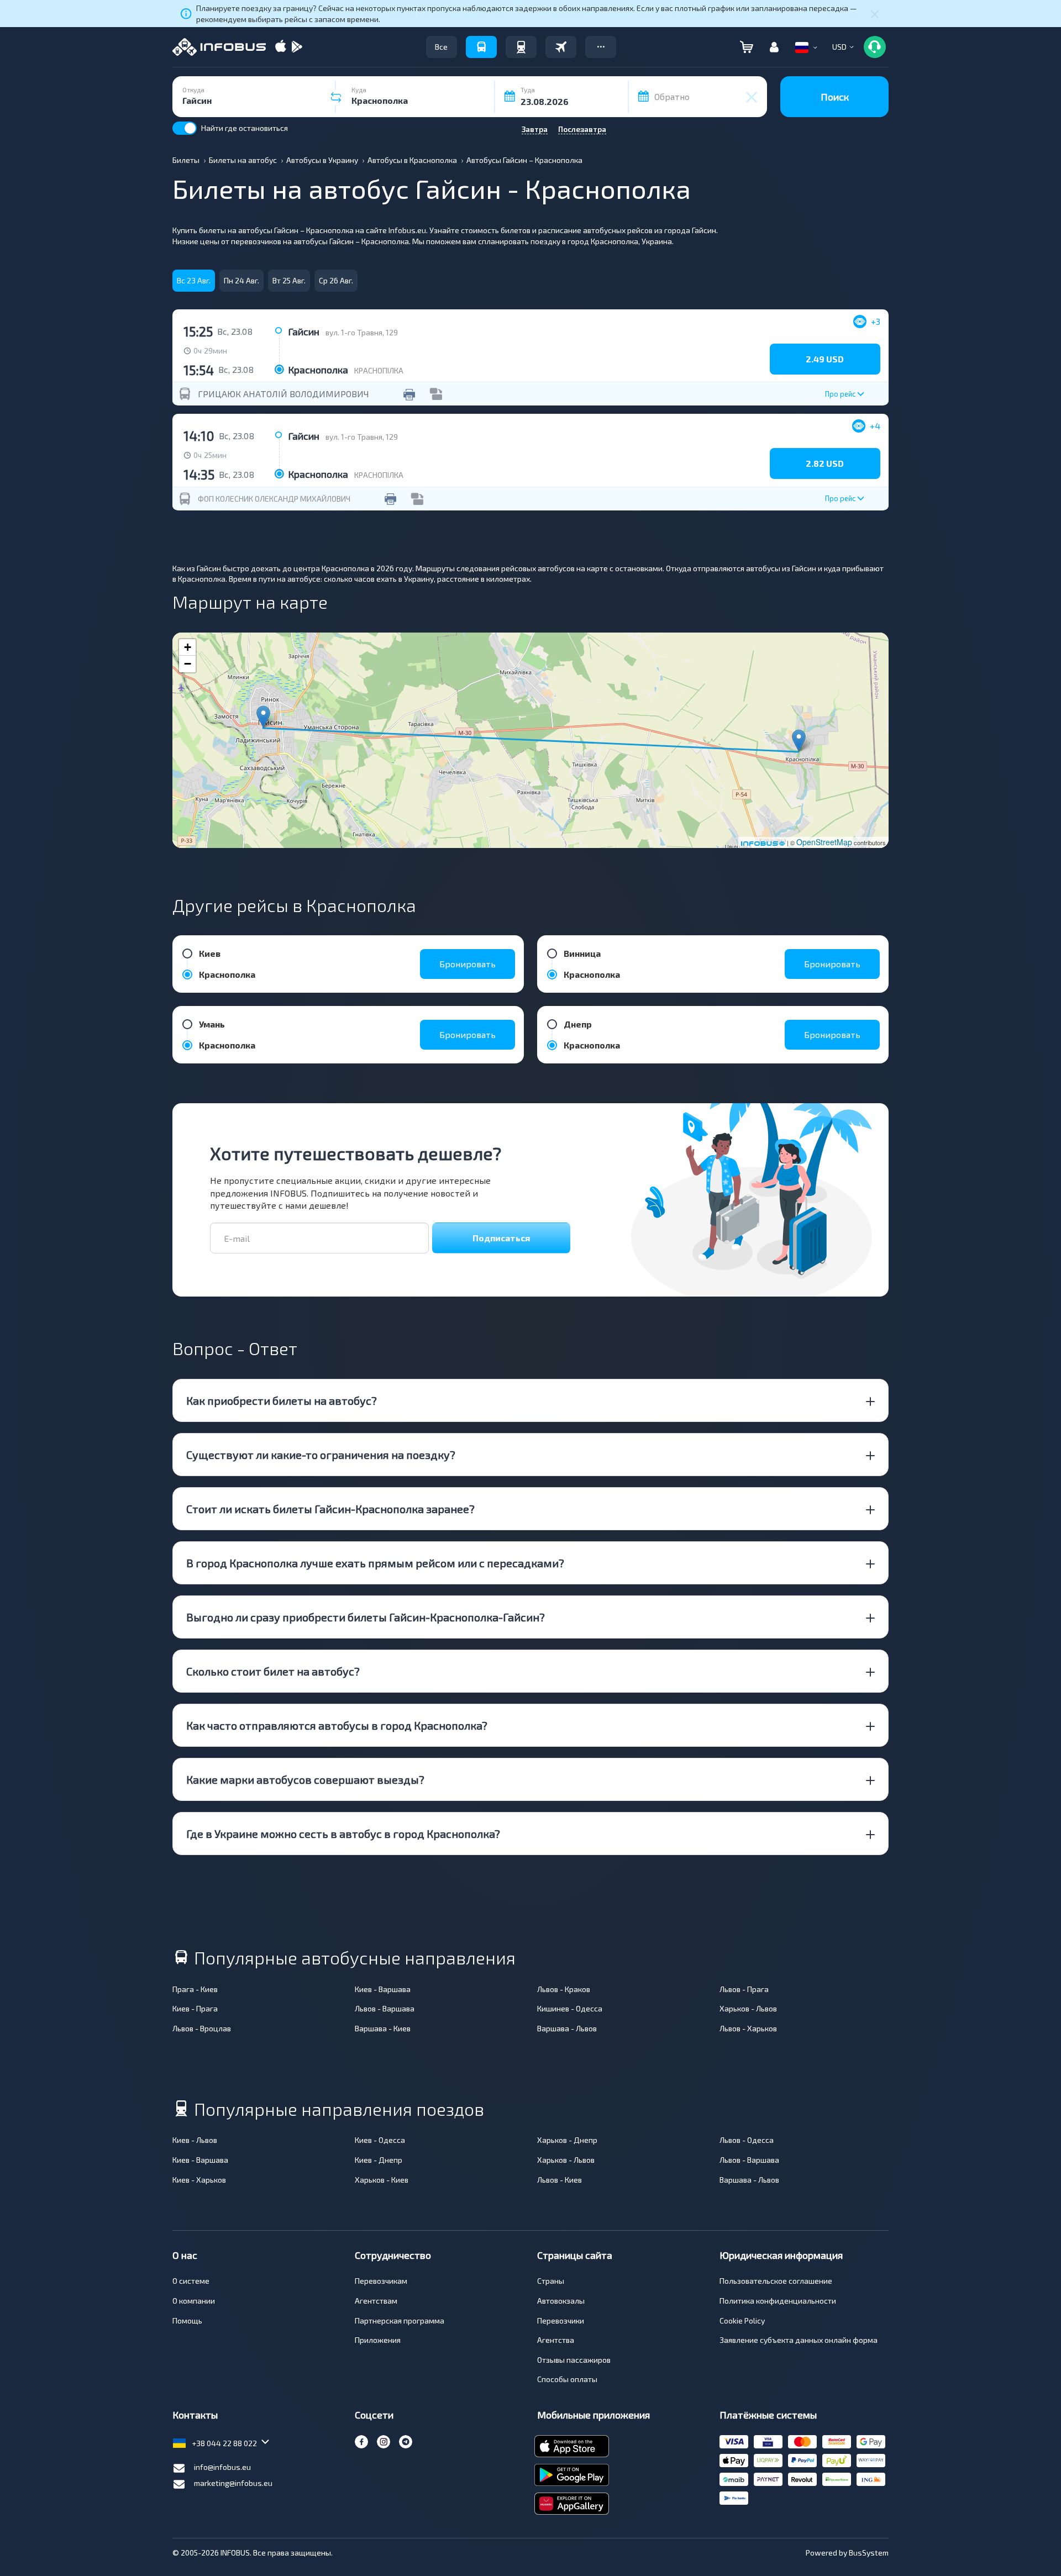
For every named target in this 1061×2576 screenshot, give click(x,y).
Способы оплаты (567, 2379)
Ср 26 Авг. (336, 280)
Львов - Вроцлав (202, 2028)
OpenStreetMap (824, 842)
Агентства (556, 2340)
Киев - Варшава (383, 1989)
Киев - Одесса (380, 2140)
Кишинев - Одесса (570, 2008)
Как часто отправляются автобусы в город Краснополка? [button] (337, 1725)
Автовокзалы (561, 2301)
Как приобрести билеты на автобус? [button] (282, 1400)
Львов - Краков (564, 1989)
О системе (191, 2281)
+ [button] (188, 647)
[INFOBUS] (219, 47)
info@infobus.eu (222, 2467)
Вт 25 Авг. (289, 280)
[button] (601, 47)
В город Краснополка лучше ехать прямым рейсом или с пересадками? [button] (375, 1563)
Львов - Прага (744, 1989)
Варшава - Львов (567, 2028)
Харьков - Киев (382, 2180)
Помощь (187, 2320)
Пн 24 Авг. (241, 280)
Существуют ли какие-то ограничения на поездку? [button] (321, 1455)
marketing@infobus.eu (233, 2483)
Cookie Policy (742, 2320)
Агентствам (376, 2301)
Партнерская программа (400, 2320)
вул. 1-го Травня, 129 (362, 332)
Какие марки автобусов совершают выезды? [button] (305, 1779)
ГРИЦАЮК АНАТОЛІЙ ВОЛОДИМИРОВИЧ (283, 394)
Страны (551, 2281)
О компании (194, 2301)
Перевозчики (561, 2320)
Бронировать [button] (468, 964)
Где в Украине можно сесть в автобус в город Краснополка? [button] (343, 1834)
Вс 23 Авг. (194, 280)
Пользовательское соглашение (776, 2281)
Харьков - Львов (748, 2008)
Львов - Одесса (747, 2140)
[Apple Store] (281, 47)
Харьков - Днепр (567, 2140)
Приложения (378, 2340)
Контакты (195, 2415)
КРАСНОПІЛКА (379, 370)
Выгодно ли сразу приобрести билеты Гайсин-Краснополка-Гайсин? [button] (366, 1617)
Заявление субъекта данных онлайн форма (799, 2340)
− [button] (188, 664)
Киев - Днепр (379, 2160)
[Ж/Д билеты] (521, 47)
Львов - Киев (560, 2180)
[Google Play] (297, 47)
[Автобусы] (481, 47)
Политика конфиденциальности (778, 2301)
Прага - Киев (195, 1989)
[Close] (875, 14)
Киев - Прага (195, 2008)
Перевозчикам (381, 2281)
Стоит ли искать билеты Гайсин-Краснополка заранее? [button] (330, 1509)
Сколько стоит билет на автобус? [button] (273, 1671)
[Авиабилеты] (561, 47)
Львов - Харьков (748, 2028)
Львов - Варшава (385, 2008)
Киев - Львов (195, 2140)
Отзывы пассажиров (574, 2360)
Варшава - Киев (383, 2028)
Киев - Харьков (199, 2180)
